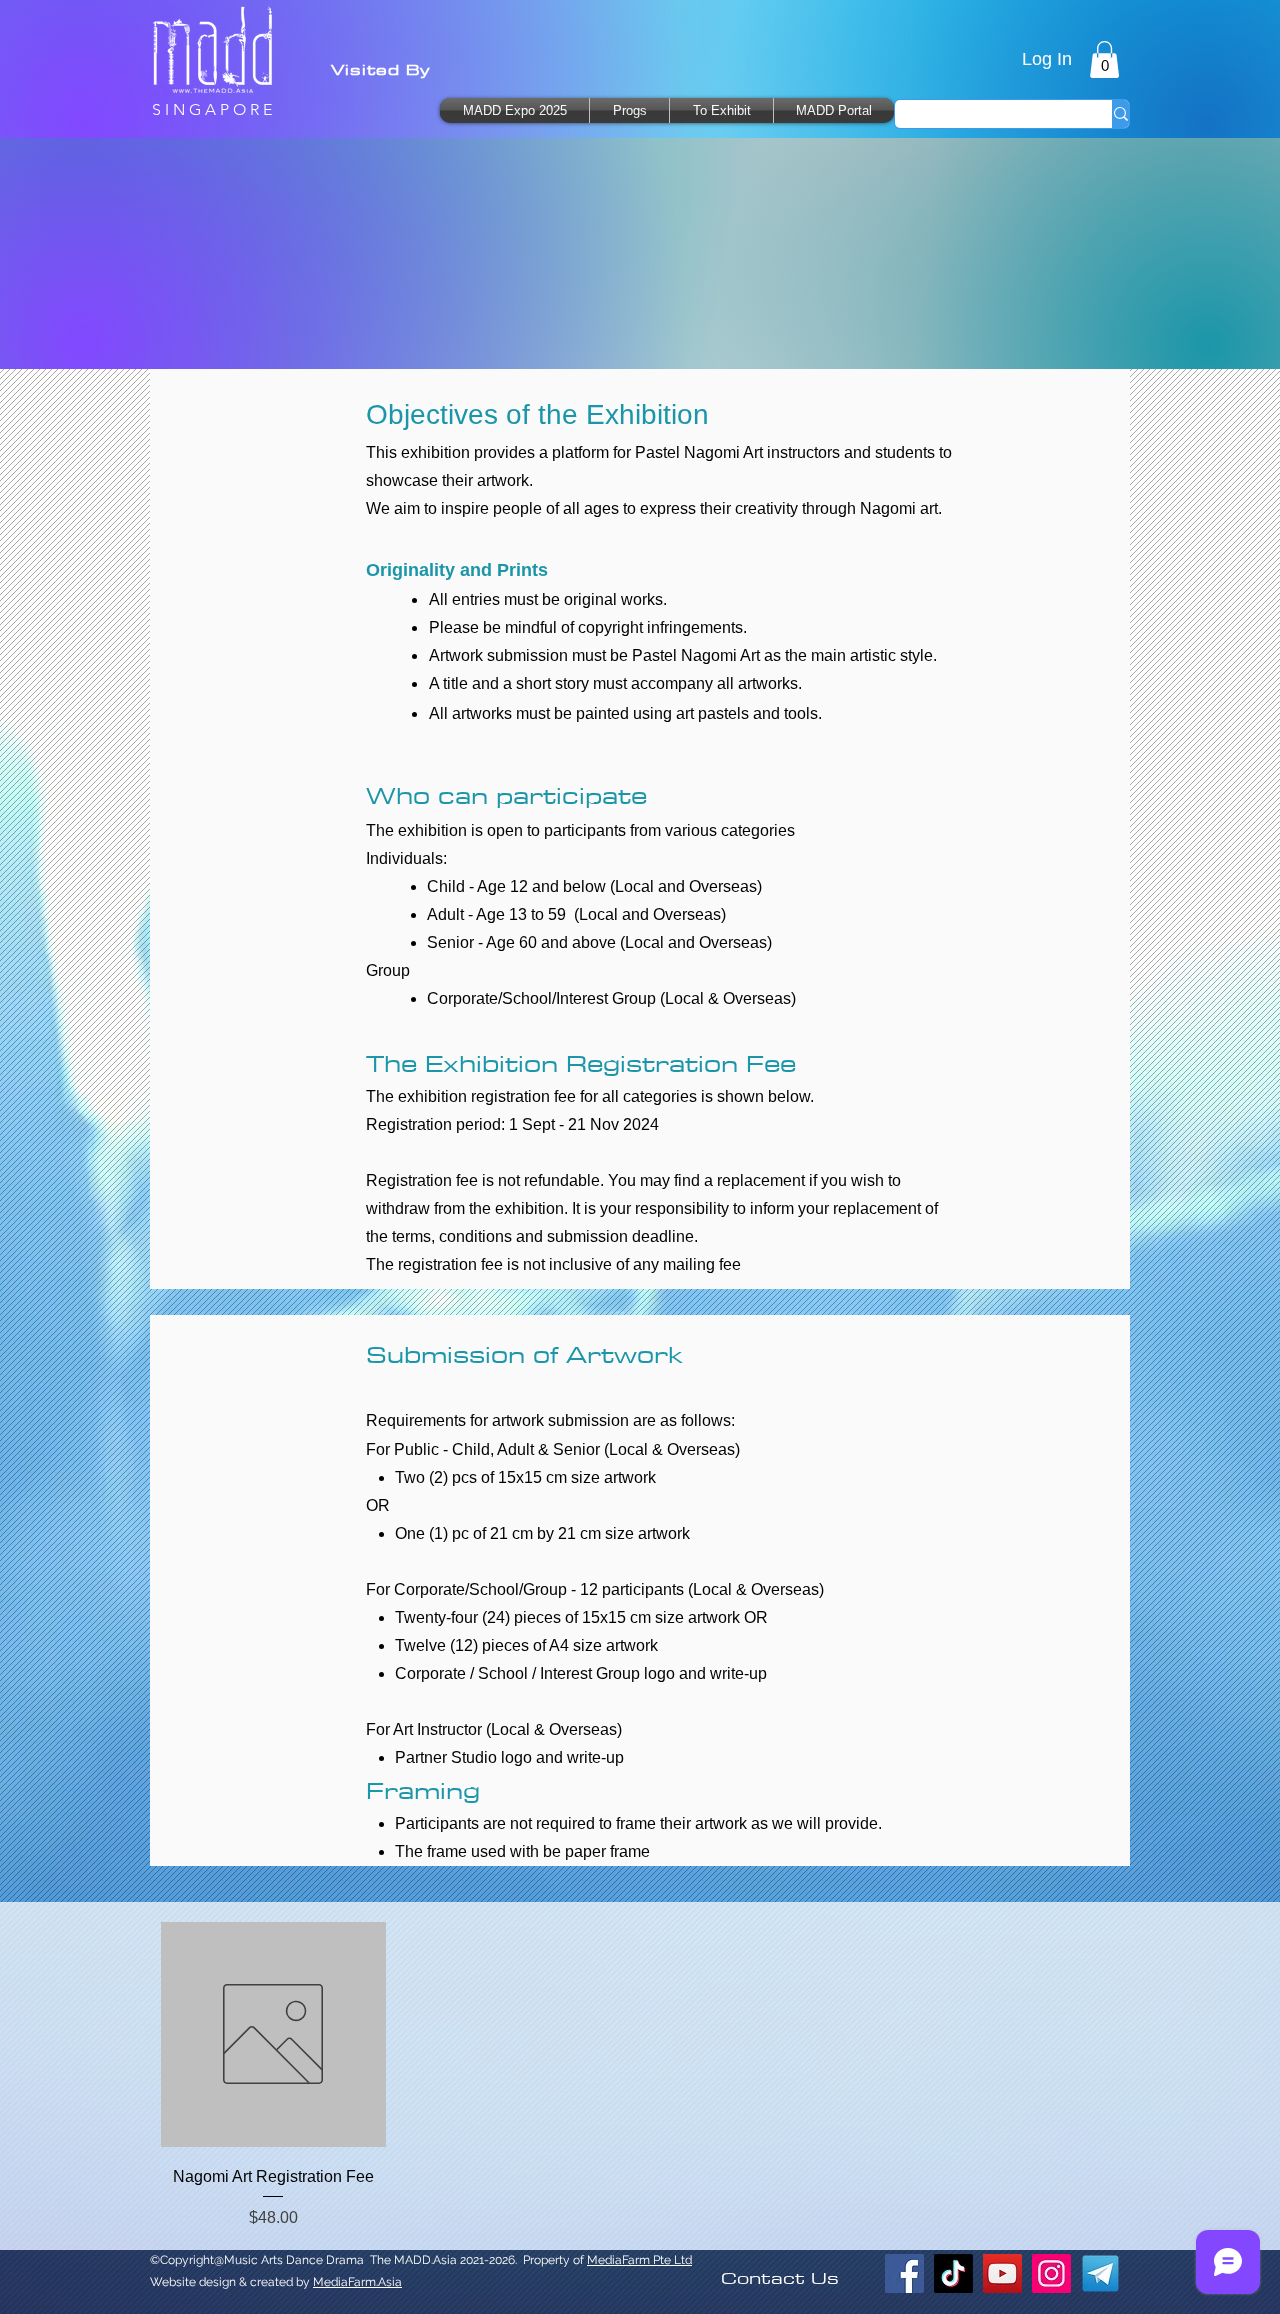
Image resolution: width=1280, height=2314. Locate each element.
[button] (721, 110)
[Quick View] (273, 2034)
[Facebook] (904, 2273)
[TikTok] (953, 2273)
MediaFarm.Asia (357, 2282)
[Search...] (1120, 114)
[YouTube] (1002, 2273)
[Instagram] (1051, 2273)
